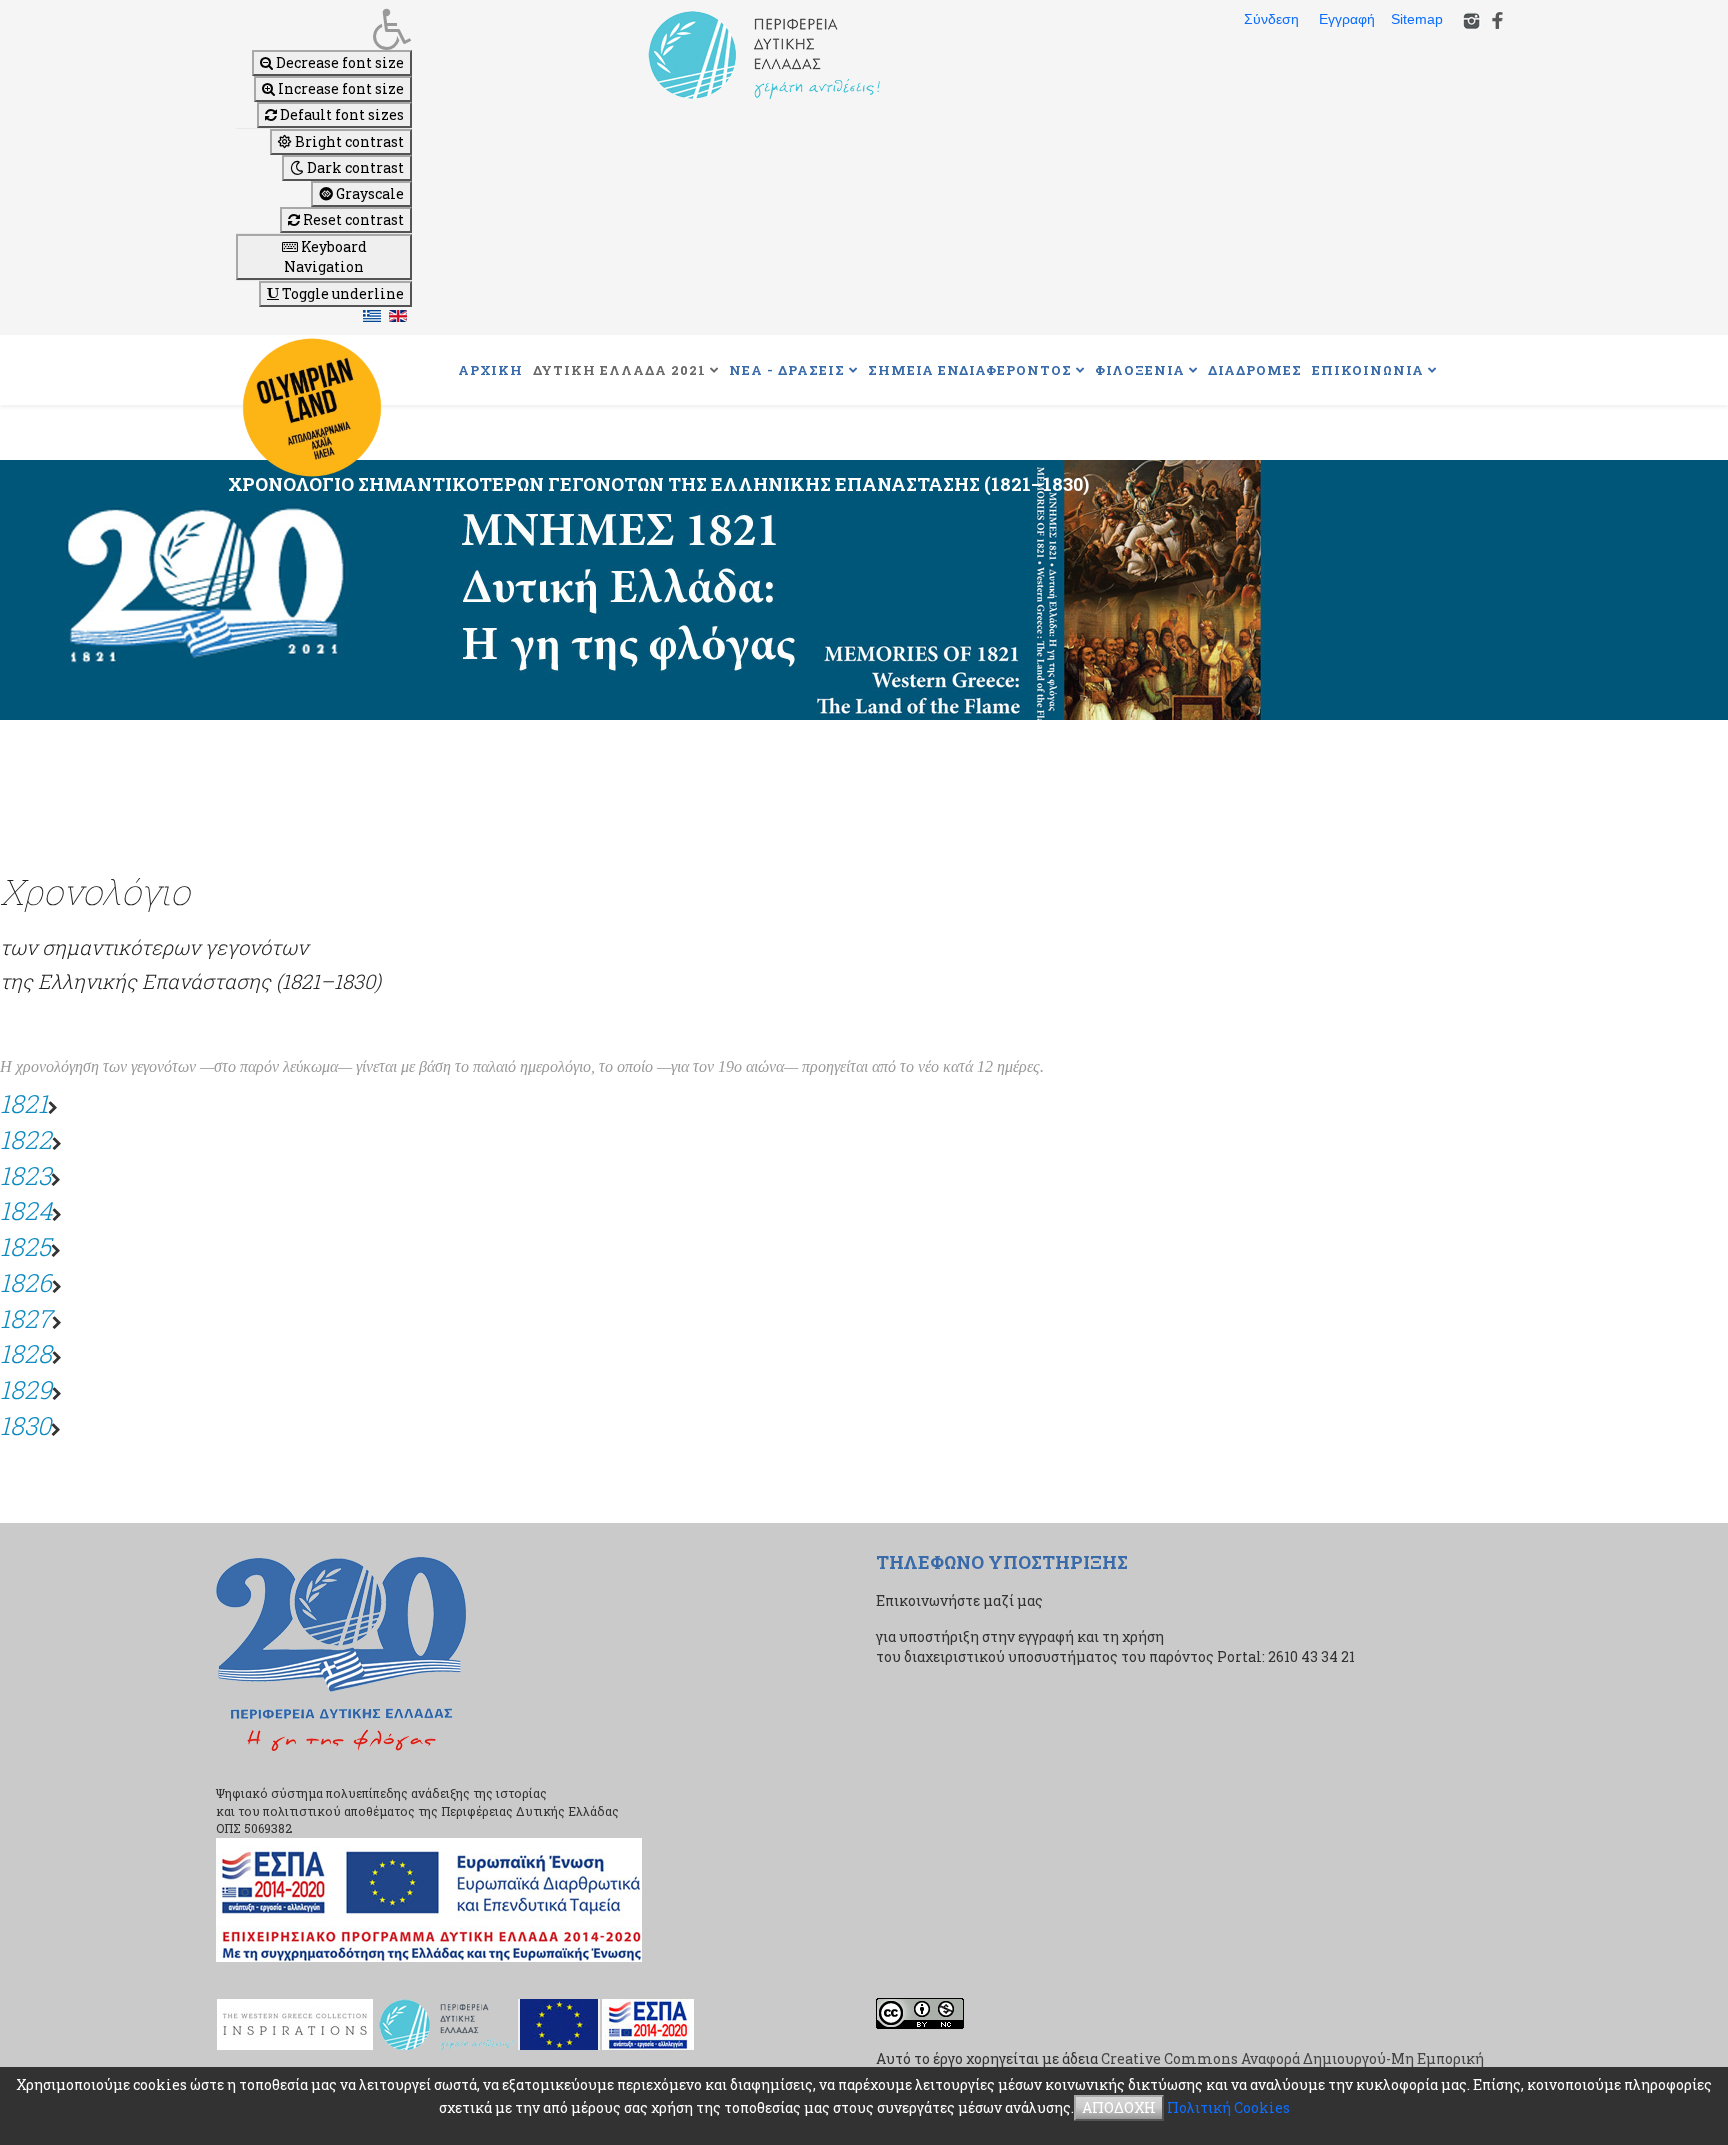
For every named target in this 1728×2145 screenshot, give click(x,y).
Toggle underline (341, 293)
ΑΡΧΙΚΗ (490, 370)
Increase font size (339, 88)
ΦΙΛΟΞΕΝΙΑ (1140, 370)
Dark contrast (354, 167)
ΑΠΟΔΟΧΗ (1119, 2107)
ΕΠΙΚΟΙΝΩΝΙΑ (1368, 370)
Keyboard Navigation (325, 256)
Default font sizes (340, 114)
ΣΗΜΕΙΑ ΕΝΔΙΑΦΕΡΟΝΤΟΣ (970, 370)
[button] (324, 29)
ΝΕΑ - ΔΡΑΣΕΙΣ (787, 370)
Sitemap (1417, 19)
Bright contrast (348, 141)
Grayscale (368, 193)
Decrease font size (338, 62)
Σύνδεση (1271, 19)
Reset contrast (352, 219)
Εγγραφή (1347, 19)
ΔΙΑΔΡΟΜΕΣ (1255, 370)
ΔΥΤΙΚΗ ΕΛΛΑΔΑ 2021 (619, 370)
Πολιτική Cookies (1228, 2107)
